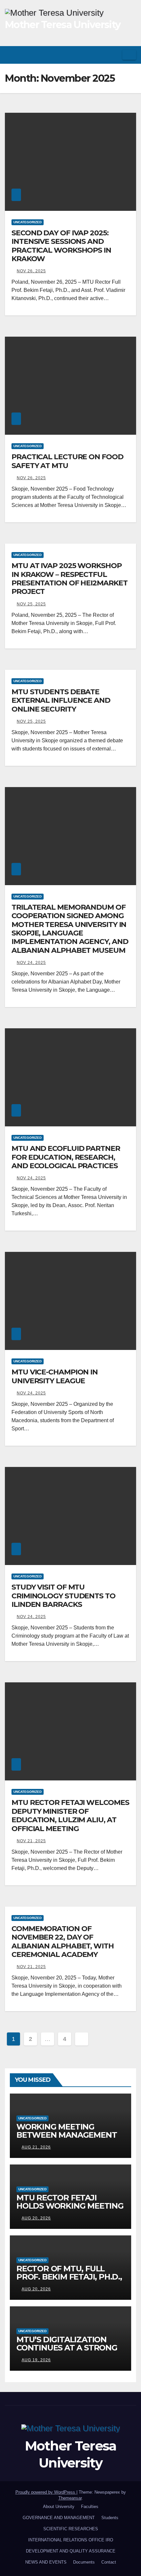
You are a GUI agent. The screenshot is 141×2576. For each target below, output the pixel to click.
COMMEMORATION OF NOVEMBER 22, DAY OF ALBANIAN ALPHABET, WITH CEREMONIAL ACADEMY (63, 1942)
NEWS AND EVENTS (46, 2562)
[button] (115, 55)
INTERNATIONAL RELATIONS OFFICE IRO (71, 2540)
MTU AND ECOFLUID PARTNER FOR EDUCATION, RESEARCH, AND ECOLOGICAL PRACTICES (66, 1157)
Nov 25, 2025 (31, 604)
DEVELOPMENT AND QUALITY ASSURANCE (71, 2551)
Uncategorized (28, 222)
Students (110, 2518)
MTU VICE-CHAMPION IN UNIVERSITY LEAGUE (55, 1376)
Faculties (90, 2507)
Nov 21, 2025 (31, 1841)
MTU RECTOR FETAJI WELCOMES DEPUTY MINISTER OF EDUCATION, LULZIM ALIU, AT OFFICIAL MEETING (70, 1815)
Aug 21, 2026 (36, 2147)
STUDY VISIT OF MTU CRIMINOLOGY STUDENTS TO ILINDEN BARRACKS (63, 1596)
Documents (84, 2562)
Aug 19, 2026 (36, 2360)
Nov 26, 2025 (31, 271)
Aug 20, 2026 (36, 2218)
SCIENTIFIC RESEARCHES (71, 2529)
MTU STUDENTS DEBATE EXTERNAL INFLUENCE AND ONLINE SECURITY (61, 700)
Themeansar (70, 2498)
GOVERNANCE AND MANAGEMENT (59, 2518)
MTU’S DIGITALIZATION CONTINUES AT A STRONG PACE (67, 2348)
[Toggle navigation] (129, 55)
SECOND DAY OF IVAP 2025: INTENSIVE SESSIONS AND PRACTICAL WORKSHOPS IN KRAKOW (61, 246)
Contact (109, 2562)
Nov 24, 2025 (31, 963)
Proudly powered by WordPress (46, 2492)
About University (59, 2507)
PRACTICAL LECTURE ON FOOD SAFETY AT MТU (67, 461)
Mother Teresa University (63, 25)
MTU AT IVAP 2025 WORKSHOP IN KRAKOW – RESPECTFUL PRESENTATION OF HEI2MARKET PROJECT (69, 579)
